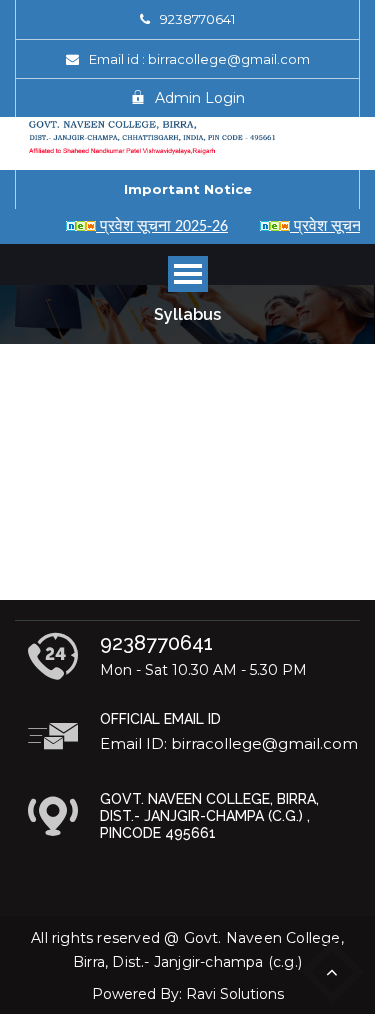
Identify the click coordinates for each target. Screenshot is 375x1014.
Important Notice (188, 189)
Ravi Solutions (235, 994)
